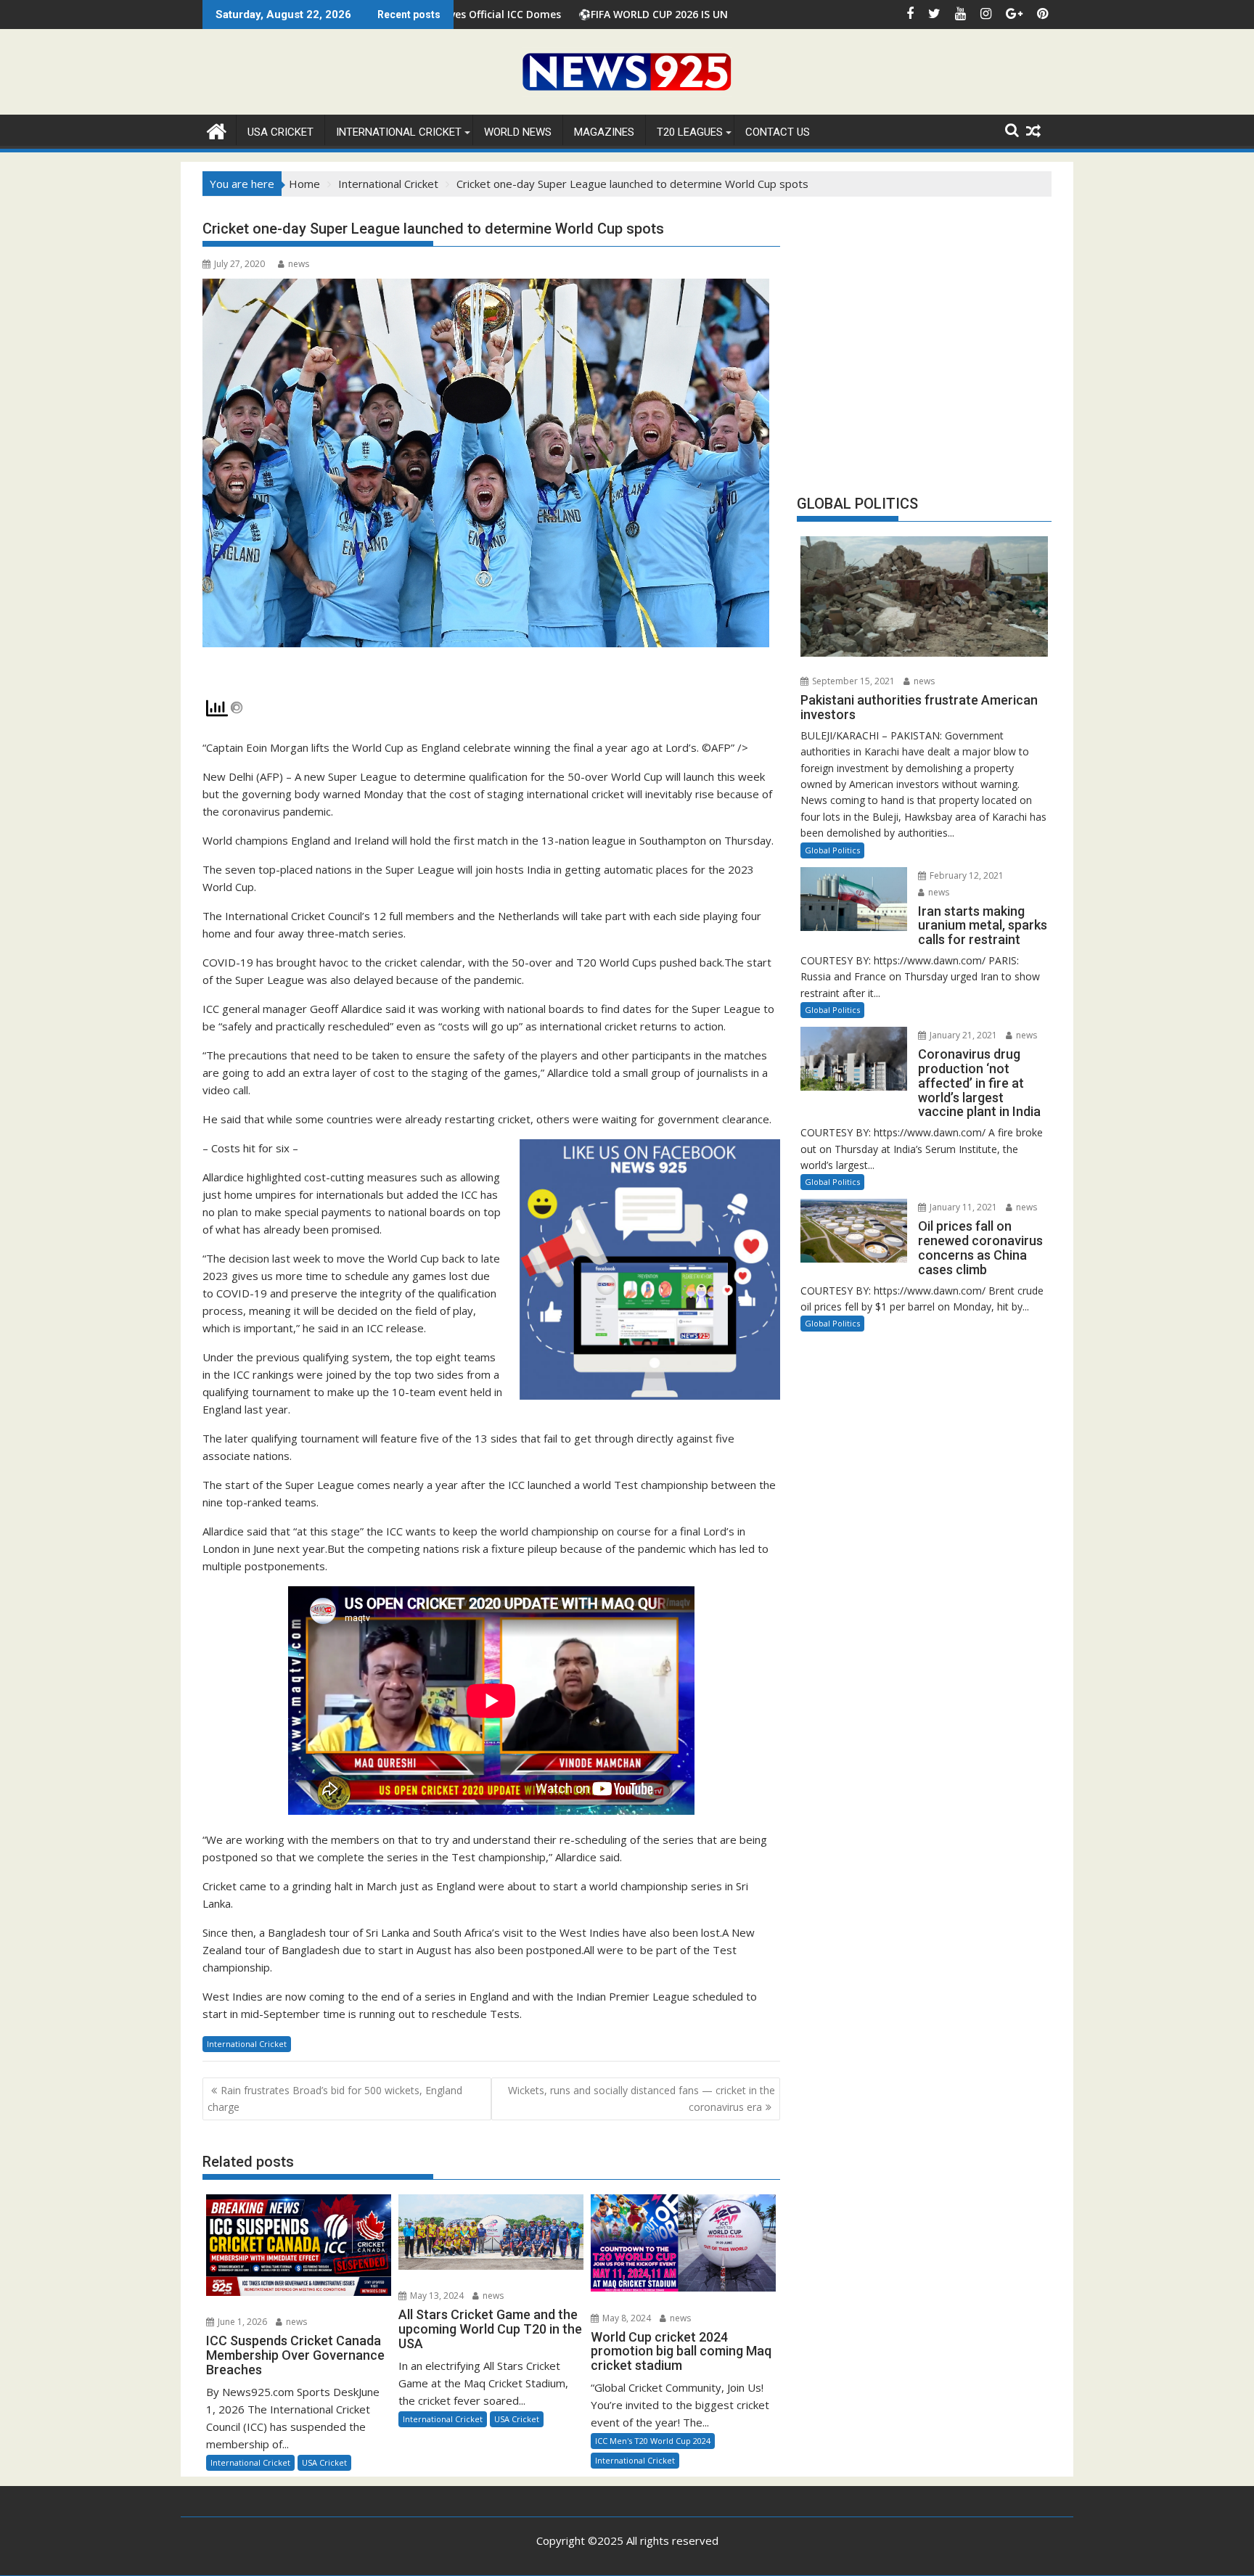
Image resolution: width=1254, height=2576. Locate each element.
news (299, 264)
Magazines (604, 132)
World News (518, 132)
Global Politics (832, 850)
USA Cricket (280, 132)
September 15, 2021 (852, 681)
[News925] (217, 130)
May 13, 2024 (436, 2296)
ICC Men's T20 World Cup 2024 (653, 2441)
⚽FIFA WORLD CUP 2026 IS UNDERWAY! (527, 14)
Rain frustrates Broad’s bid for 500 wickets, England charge (335, 2098)
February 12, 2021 (966, 875)
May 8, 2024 (626, 2318)
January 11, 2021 (962, 1207)
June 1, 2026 (241, 2322)
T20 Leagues (690, 132)
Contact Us (778, 132)
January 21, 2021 (962, 1035)
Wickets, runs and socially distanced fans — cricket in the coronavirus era (642, 2098)
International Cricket (399, 132)
